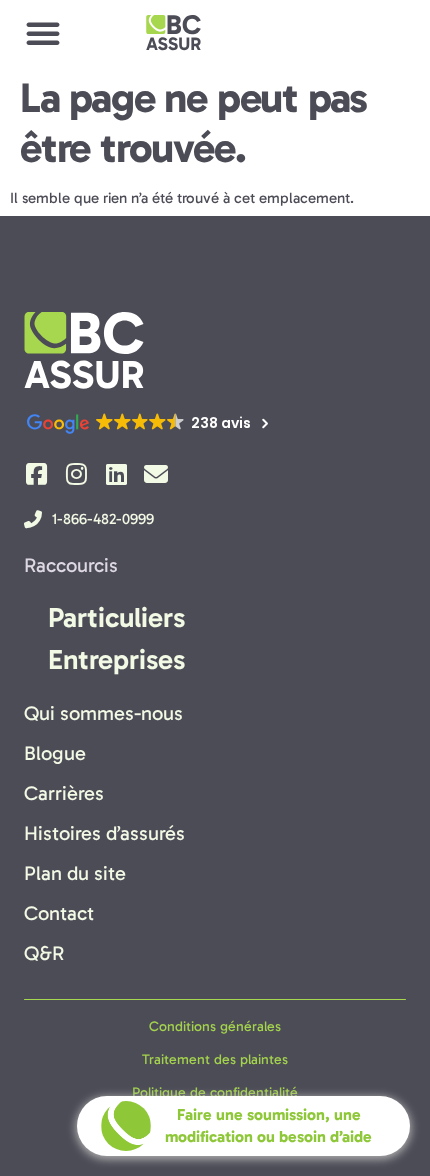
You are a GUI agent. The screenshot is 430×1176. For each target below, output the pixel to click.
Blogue (55, 753)
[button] (43, 33)
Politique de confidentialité (215, 1092)
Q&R (44, 953)
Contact (59, 913)
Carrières (64, 793)
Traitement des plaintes (215, 1059)
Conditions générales (215, 1026)
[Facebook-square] (36, 474)
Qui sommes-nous (103, 713)
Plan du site (75, 873)
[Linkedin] (116, 474)
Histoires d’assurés (104, 833)
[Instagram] (76, 474)
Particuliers (116, 617)
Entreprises (116, 659)
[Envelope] (156, 474)
